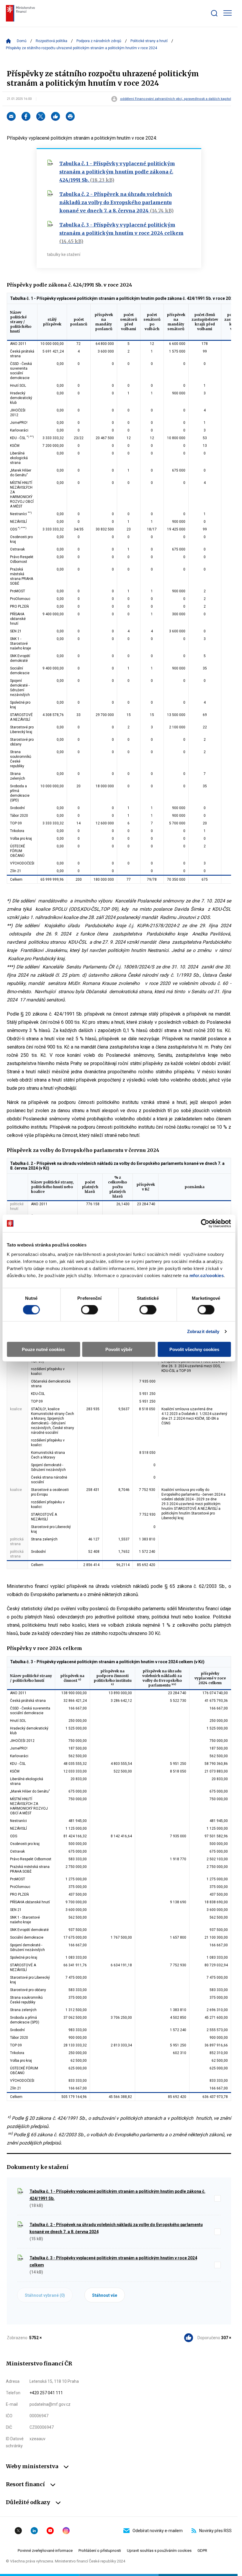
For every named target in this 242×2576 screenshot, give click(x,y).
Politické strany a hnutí (149, 41)
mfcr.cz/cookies (207, 1275)
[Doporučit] (55, 116)
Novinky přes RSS (215, 2531)
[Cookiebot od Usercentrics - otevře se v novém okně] (205, 1223)
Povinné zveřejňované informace (45, 2551)
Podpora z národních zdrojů (99, 41)
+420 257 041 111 (46, 2393)
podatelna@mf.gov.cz (50, 2404)
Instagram (66, 2531)
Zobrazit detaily (203, 1331)
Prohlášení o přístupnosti (100, 2551)
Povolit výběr (119, 1349)
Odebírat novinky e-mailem (158, 2531)
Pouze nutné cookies (43, 1349)
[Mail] (11, 116)
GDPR (202, 2551)
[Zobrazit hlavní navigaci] (228, 13)
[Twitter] (41, 116)
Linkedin (34, 2531)
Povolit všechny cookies (194, 1349)
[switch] (90, 1310)
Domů (22, 41)
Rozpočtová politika (51, 41)
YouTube (50, 2531)
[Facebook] (26, 116)
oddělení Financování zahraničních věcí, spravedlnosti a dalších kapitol (176, 99)
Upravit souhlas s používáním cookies (159, 2551)
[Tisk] (70, 116)
